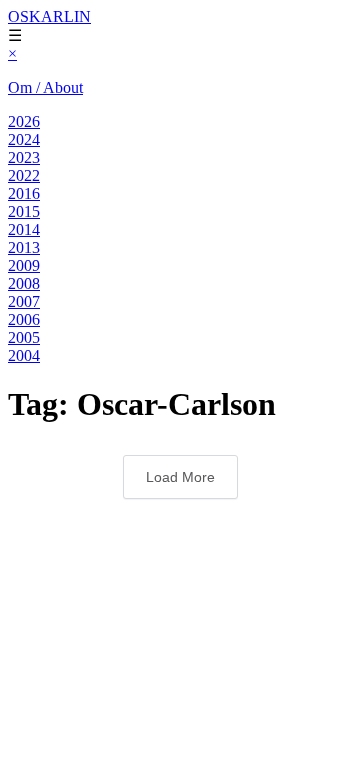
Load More (180, 477)
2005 (24, 337)
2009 (24, 265)
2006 (24, 319)
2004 (24, 355)
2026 (24, 121)
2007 (24, 301)
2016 (24, 193)
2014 (24, 229)
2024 (24, 139)
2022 (24, 175)
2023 (24, 157)
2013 (24, 247)
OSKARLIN (49, 16)
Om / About (45, 87)
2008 (24, 283)
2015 (24, 211)
